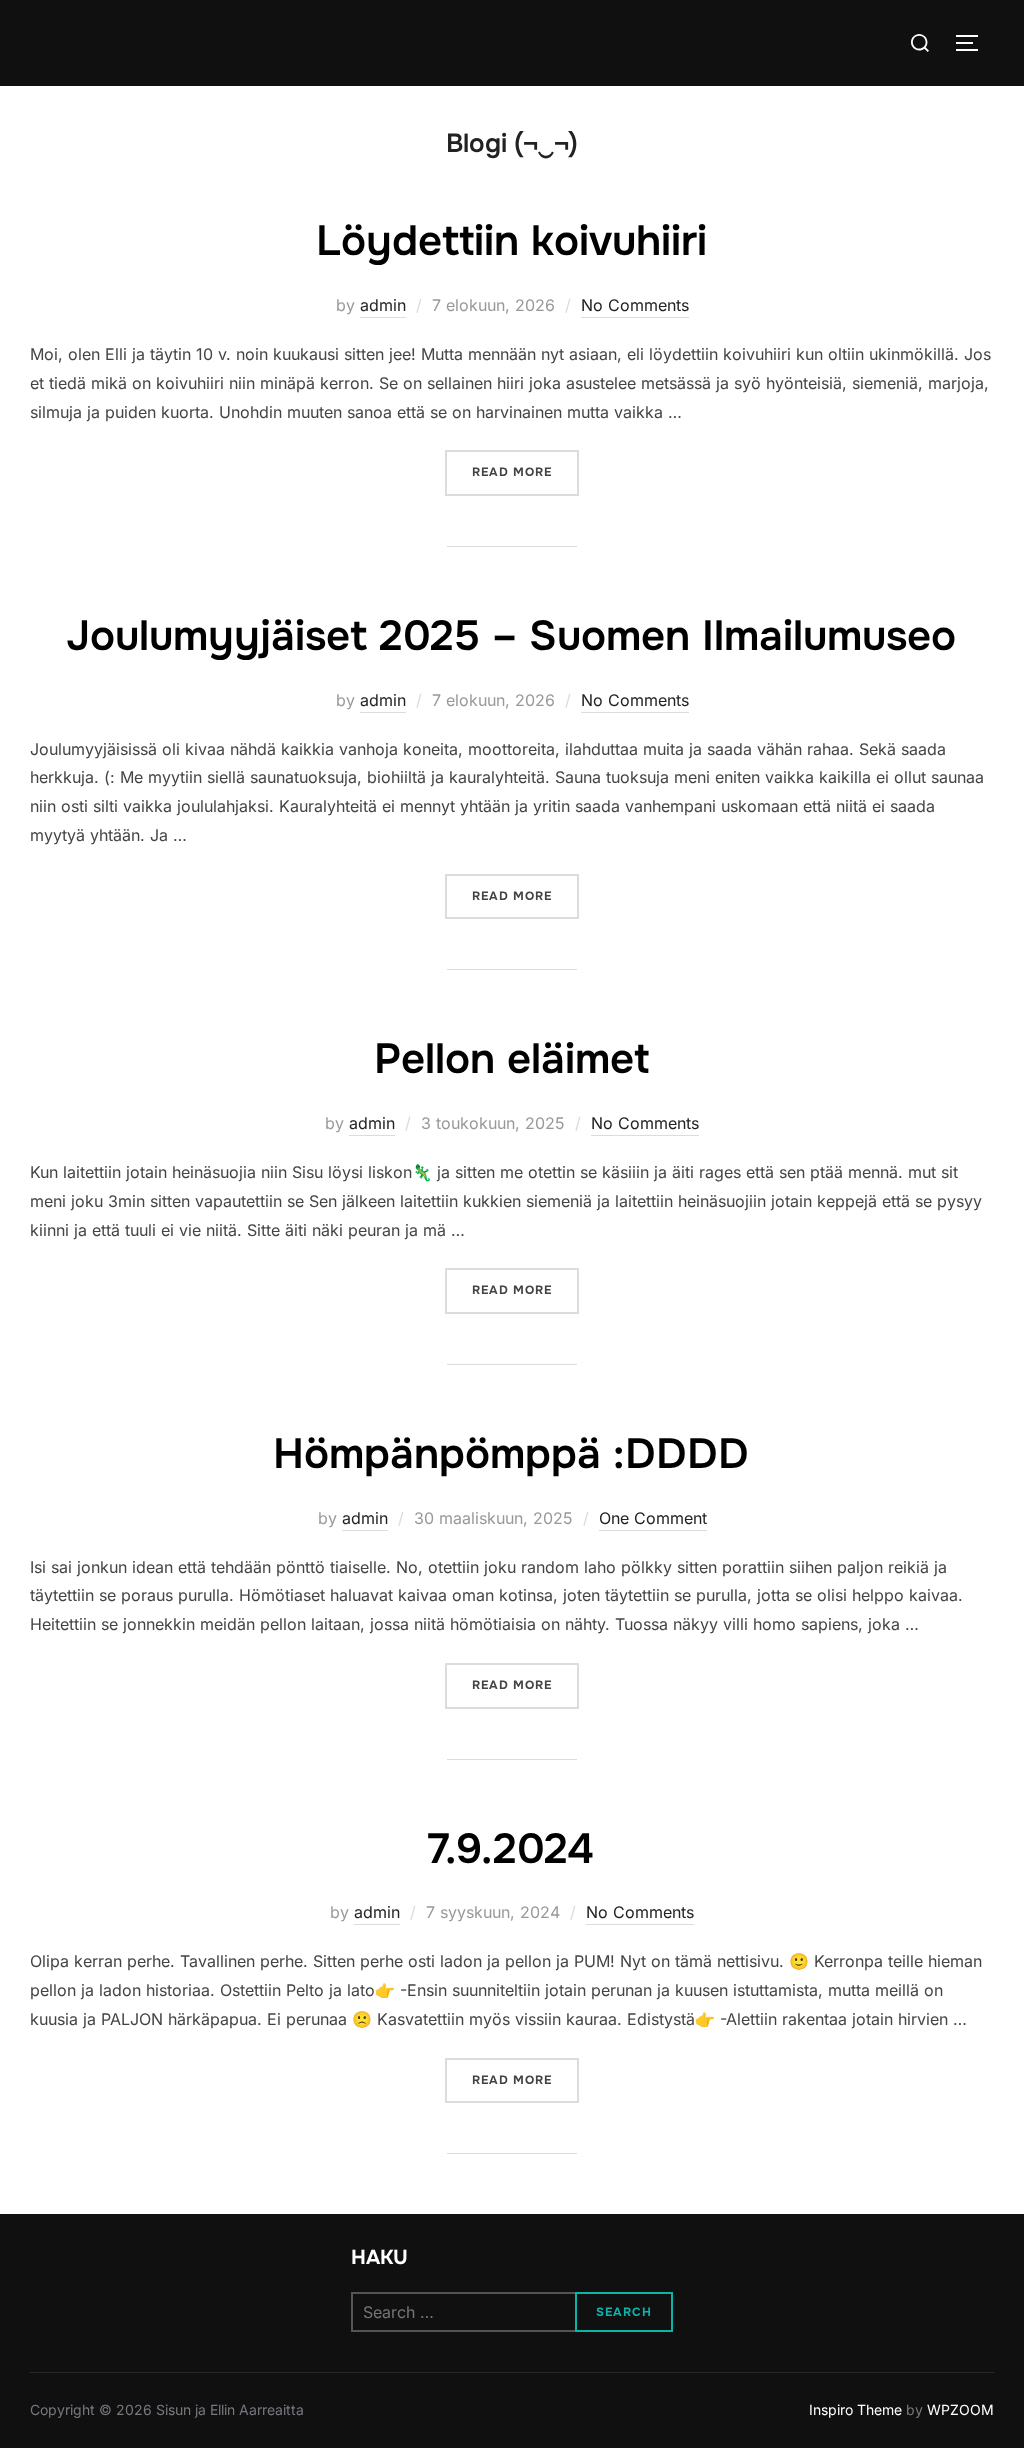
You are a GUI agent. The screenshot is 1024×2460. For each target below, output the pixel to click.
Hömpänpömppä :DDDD (511, 1454)
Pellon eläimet (511, 1059)
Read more (525, 471)
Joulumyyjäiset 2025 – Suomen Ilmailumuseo (511, 636)
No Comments (635, 305)
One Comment (653, 1518)
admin (383, 305)
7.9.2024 (511, 1849)
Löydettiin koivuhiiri (511, 241)
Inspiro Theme (855, 2409)
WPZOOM (960, 2409)
